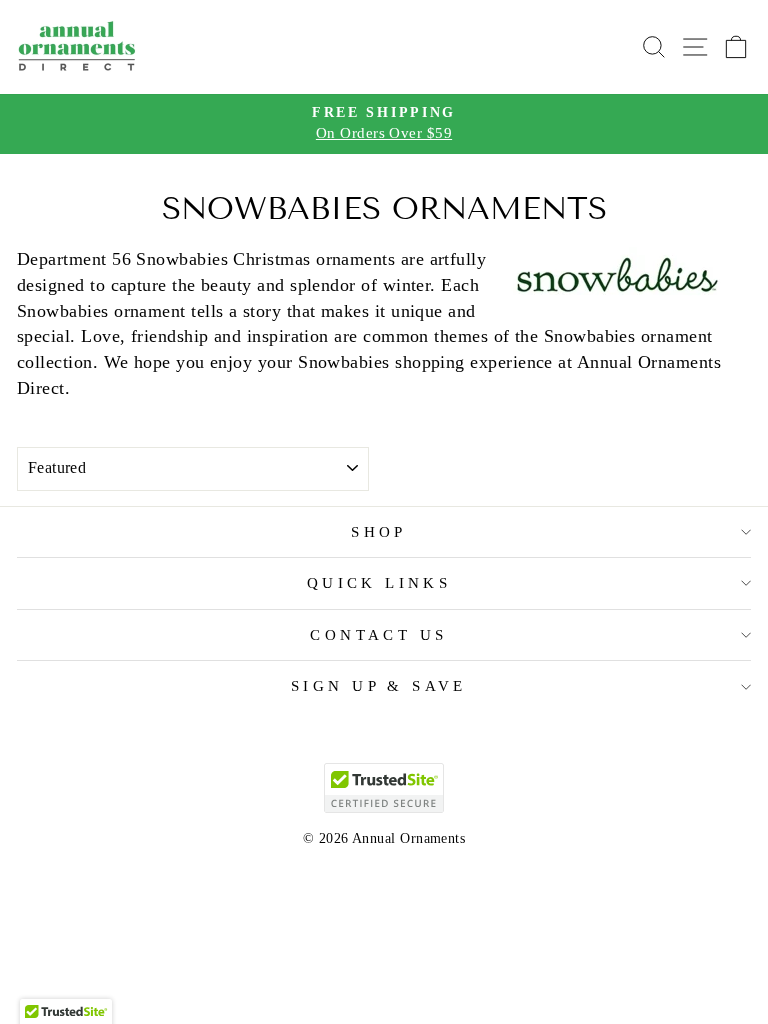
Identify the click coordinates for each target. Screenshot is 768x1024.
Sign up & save (379, 686)
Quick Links (379, 583)
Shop (379, 532)
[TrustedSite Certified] (384, 788)
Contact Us (378, 635)
